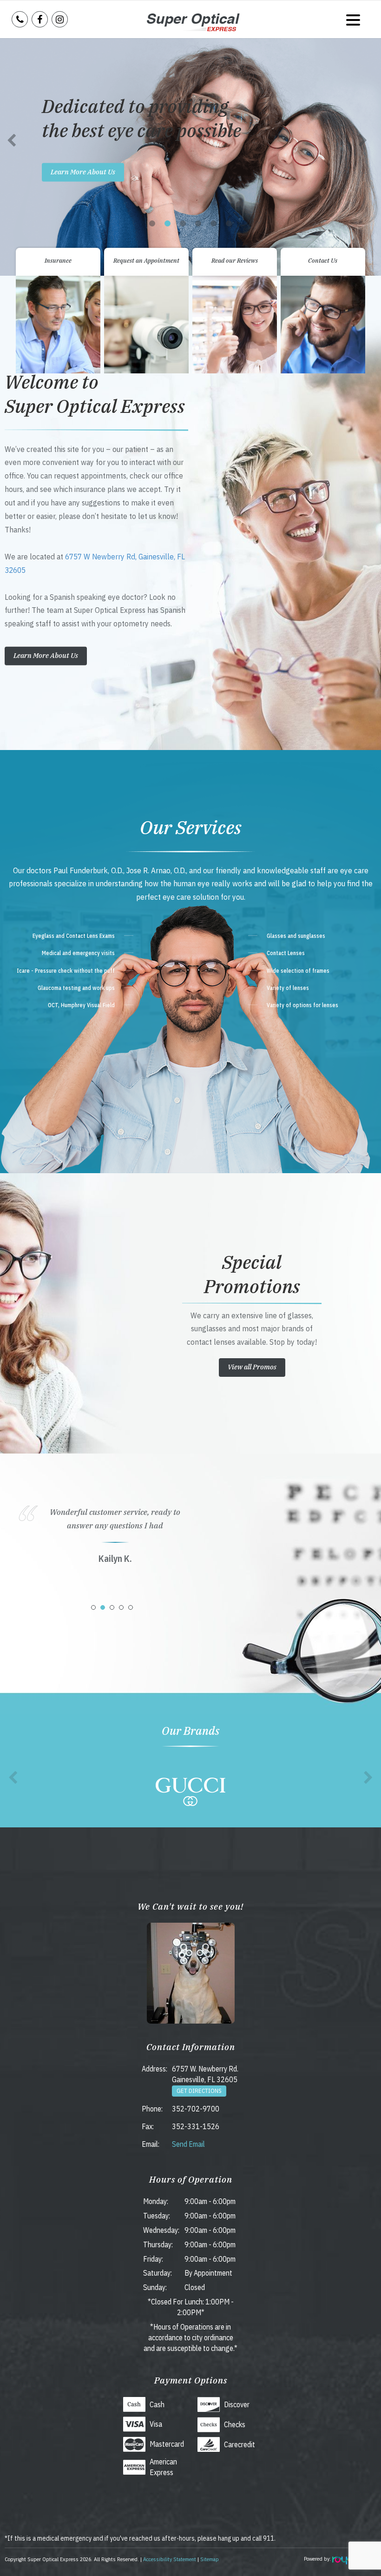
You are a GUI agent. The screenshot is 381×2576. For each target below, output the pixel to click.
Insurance (58, 261)
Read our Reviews (235, 261)
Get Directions (199, 2091)
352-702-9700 (196, 2109)
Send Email (188, 2144)
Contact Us (323, 261)
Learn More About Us (83, 172)
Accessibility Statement (170, 2559)
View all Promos (252, 1367)
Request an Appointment (146, 261)
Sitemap (210, 2559)
